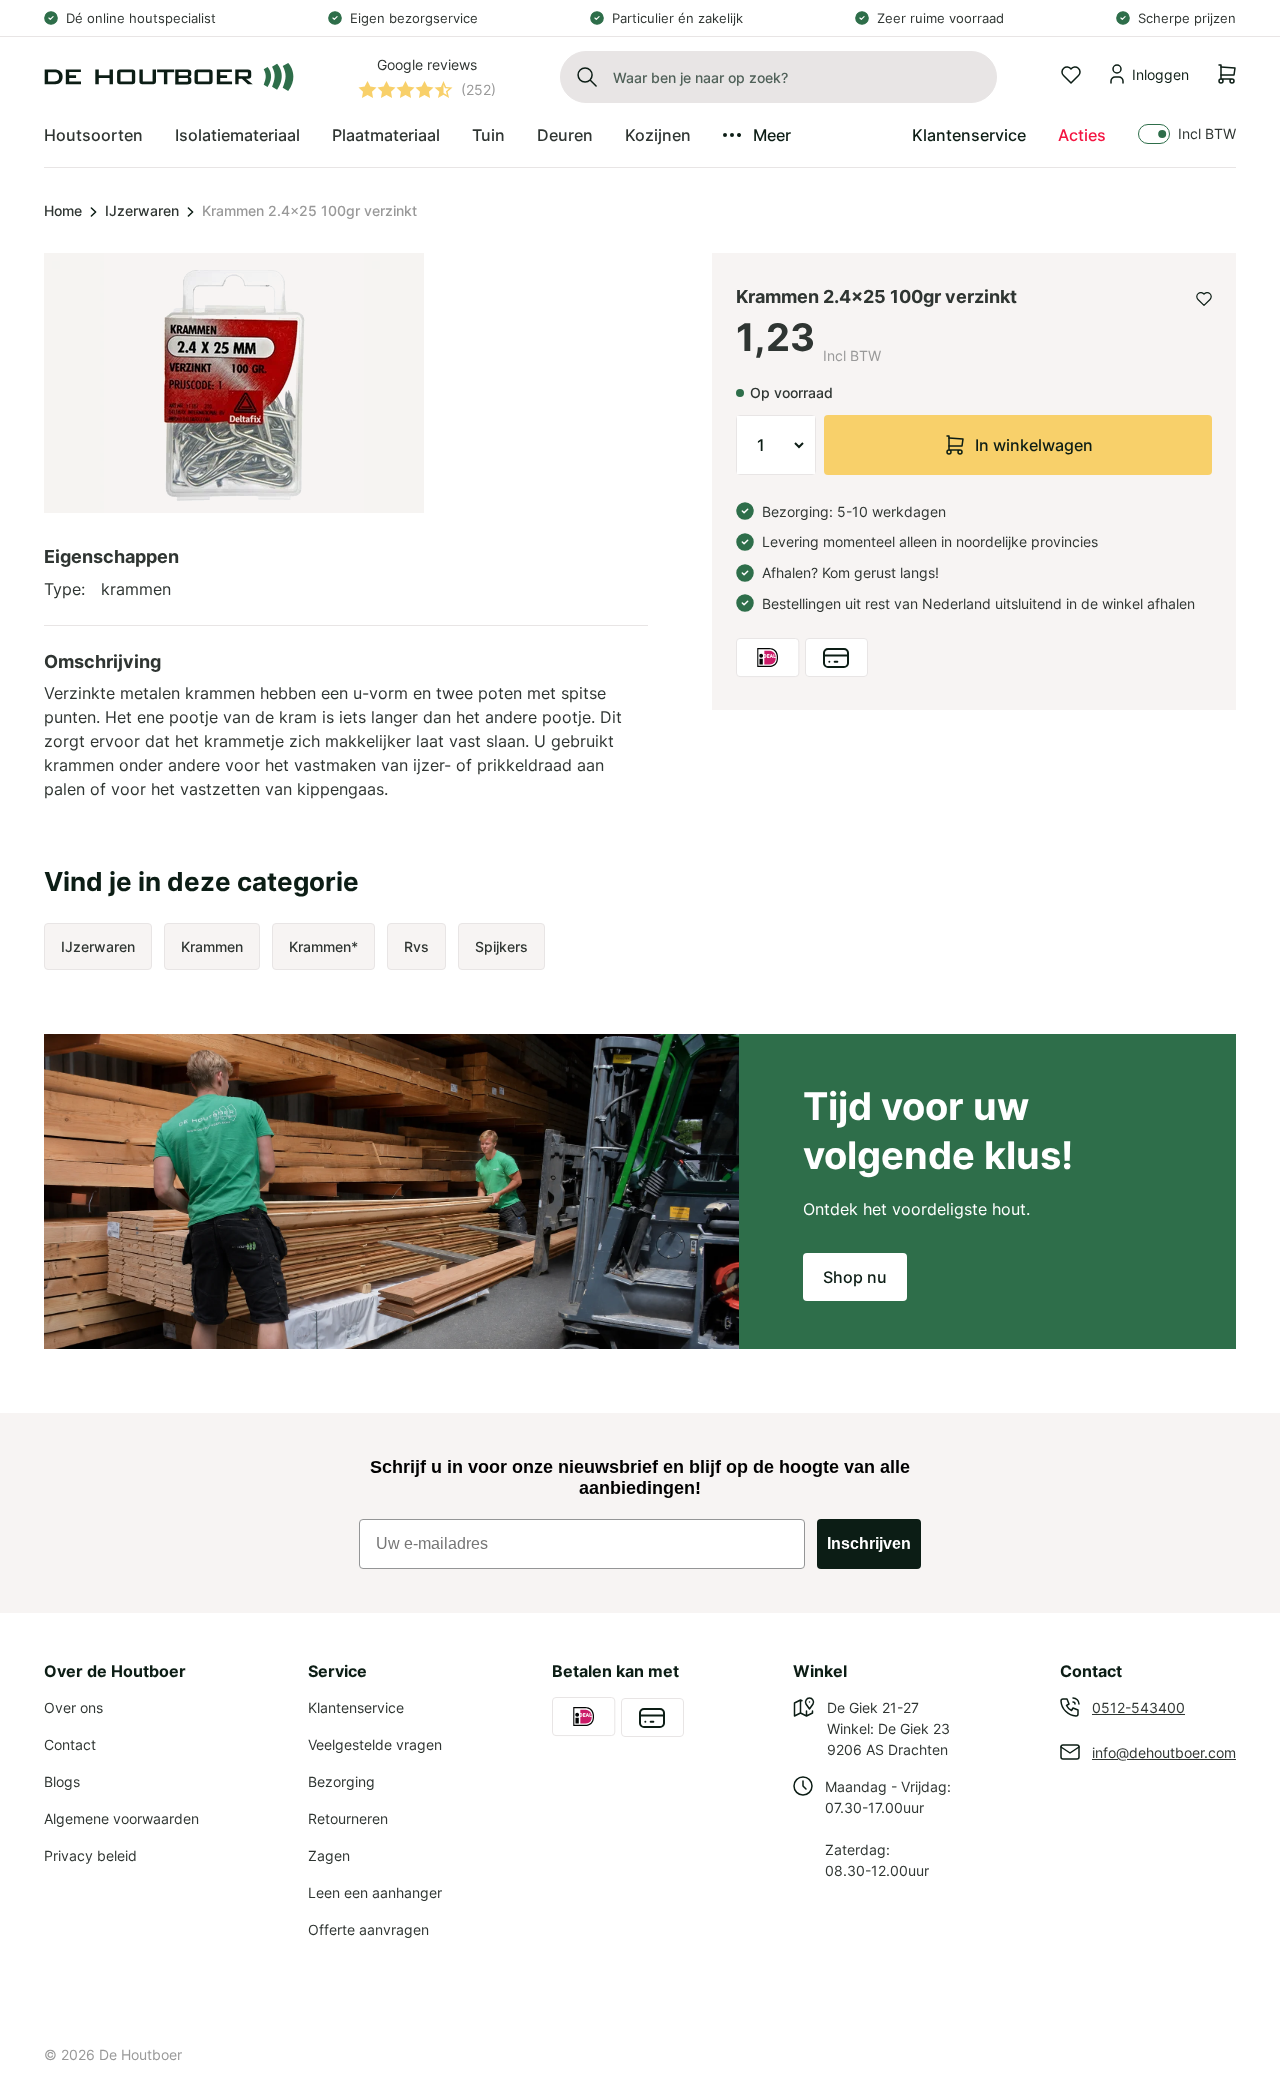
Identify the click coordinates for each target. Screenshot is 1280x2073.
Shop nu (855, 1277)
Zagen (329, 1855)
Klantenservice (969, 135)
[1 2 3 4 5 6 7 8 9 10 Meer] (776, 445)
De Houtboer (140, 2054)
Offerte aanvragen (368, 1929)
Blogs (62, 1781)
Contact (70, 1744)
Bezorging (341, 1781)
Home (63, 210)
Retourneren (348, 1818)
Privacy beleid (90, 1855)
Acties (1082, 135)
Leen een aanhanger (375, 1892)
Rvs (416, 946)
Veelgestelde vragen (375, 1744)
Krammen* (323, 946)
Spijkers (501, 946)
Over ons (73, 1707)
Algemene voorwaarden (121, 1818)
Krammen (212, 946)
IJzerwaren (142, 210)
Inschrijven (869, 1543)
